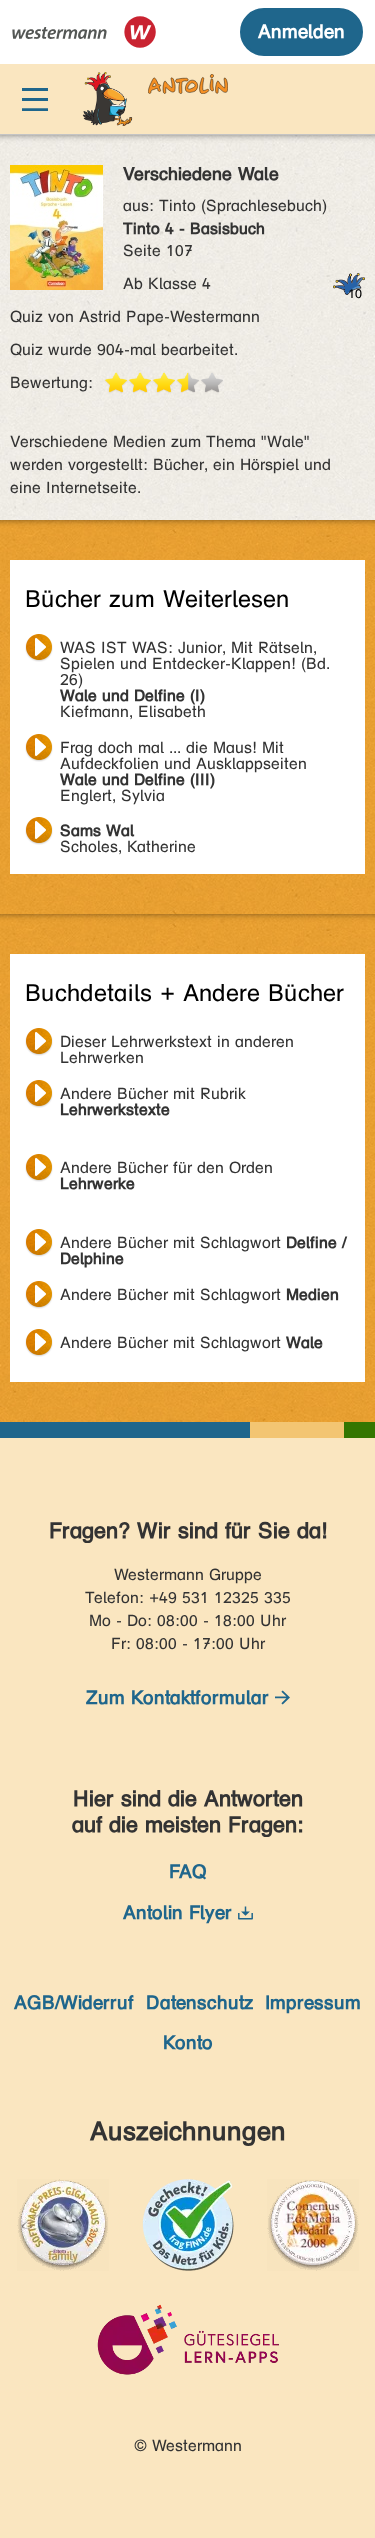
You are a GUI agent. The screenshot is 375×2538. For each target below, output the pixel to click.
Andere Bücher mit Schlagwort (203, 1245)
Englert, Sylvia (183, 750)
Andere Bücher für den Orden (166, 1170)
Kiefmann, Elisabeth (195, 650)
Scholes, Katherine (128, 833)
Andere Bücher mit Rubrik (153, 1096)
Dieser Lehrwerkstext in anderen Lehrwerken (177, 1044)
